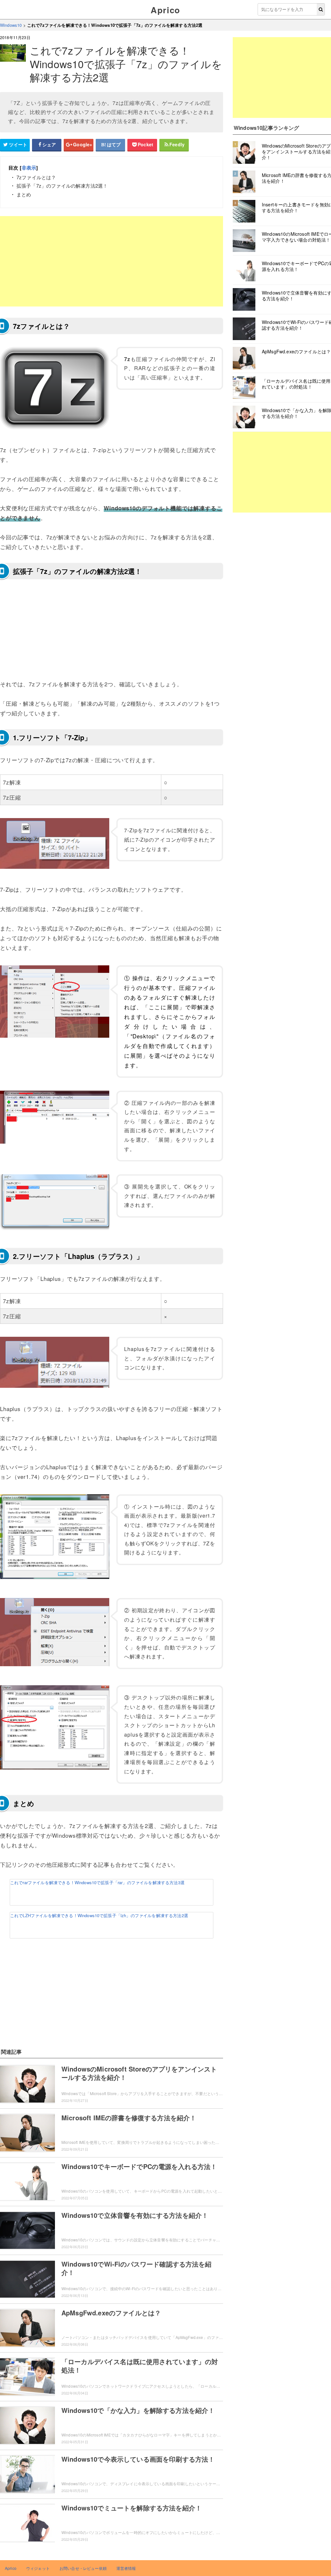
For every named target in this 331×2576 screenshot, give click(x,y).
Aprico (165, 10)
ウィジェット (38, 2568)
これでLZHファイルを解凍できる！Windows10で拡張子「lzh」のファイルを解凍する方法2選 (99, 1915)
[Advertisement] (112, 261)
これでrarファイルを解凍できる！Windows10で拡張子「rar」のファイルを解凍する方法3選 (97, 1882)
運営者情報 (126, 2568)
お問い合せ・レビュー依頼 (83, 2568)
